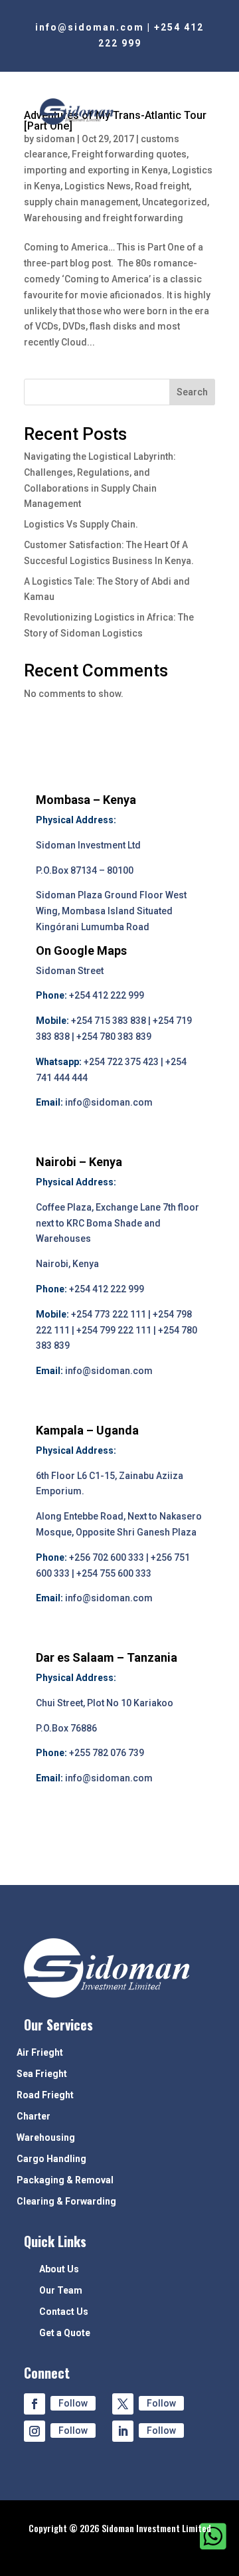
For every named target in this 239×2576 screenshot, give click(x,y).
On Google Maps (81, 950)
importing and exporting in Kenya (96, 170)
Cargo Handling (51, 2159)
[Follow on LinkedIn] (123, 2431)
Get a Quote (65, 2333)
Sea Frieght (42, 2074)
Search (192, 392)
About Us (59, 2269)
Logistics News (98, 186)
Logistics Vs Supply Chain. (81, 524)
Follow (73, 2403)
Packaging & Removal (65, 2180)
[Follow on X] (123, 2404)
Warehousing (46, 2138)
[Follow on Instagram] (35, 2431)
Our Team (61, 2291)
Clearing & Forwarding (66, 2202)
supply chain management (81, 202)
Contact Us (64, 2312)
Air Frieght (40, 2053)
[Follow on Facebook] (35, 2404)
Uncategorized (175, 202)
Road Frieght (45, 2095)
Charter (34, 2117)
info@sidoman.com (90, 27)
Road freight (162, 186)
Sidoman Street (70, 971)
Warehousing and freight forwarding (104, 218)
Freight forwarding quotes (129, 154)
